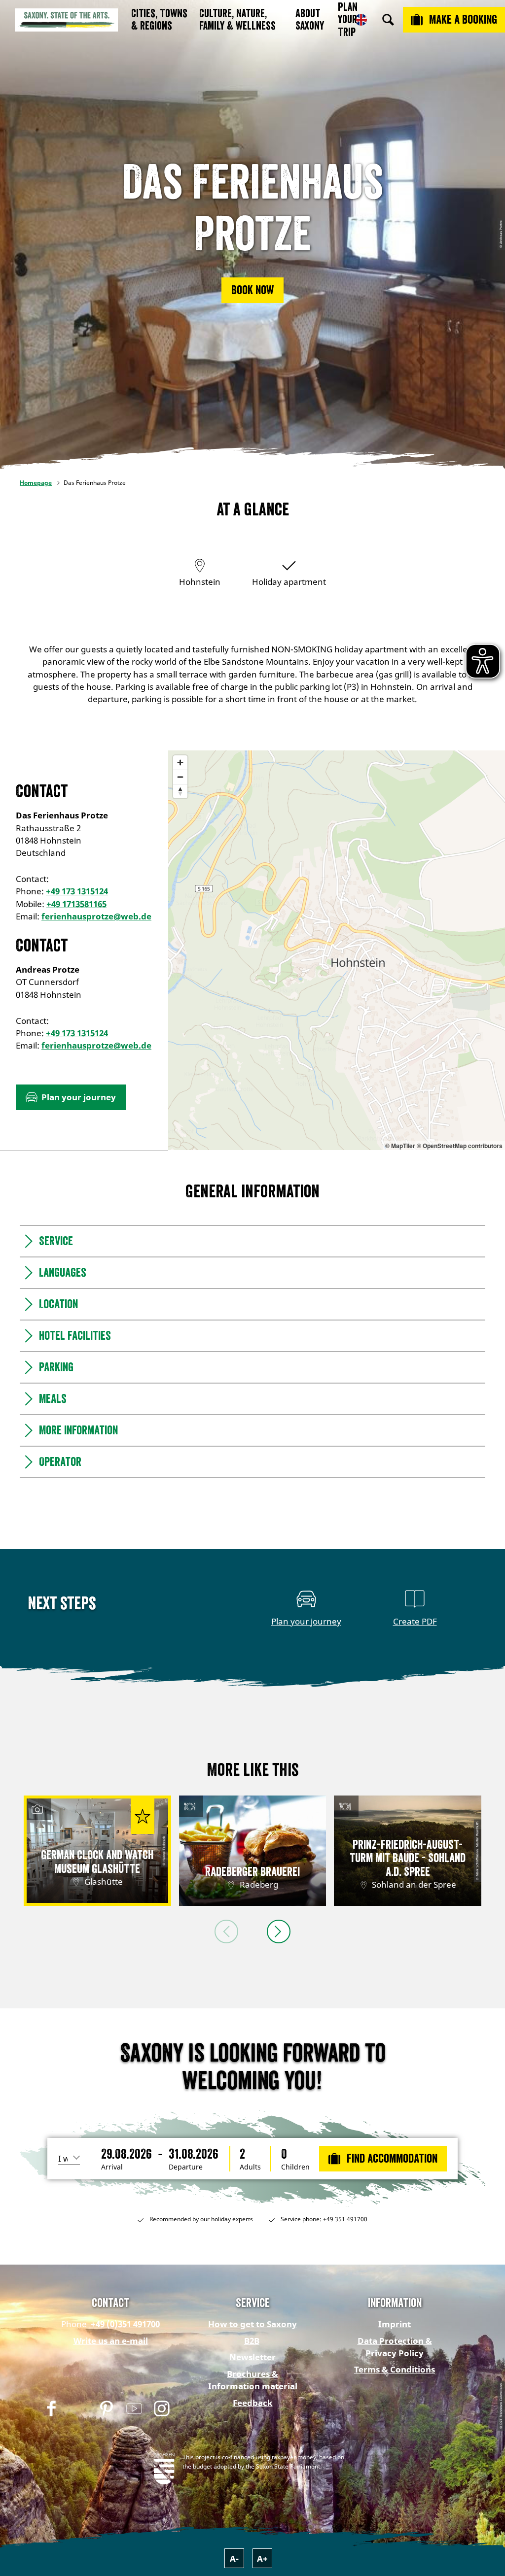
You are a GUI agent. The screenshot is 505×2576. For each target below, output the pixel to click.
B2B (252, 2341)
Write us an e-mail (111, 2341)
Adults (250, 2167)
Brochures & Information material (253, 2380)
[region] (337, 950)
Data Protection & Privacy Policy (395, 2347)
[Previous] (226, 1932)
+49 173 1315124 (77, 891)
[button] (252, 290)
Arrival (112, 2167)
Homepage (36, 483)
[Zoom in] (180, 763)
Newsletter (252, 2357)
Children (295, 2167)
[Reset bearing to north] (180, 791)
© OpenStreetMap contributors (460, 1146)
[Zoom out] (180, 777)
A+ (262, 2559)
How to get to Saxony (252, 2324)
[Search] (388, 20)
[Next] (279, 1932)
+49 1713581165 (76, 904)
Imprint (395, 2324)
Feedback (253, 2403)
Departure (186, 2167)
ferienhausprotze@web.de (96, 916)
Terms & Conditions (395, 2369)
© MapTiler (400, 1146)
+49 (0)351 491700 (124, 2324)
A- (234, 2559)
